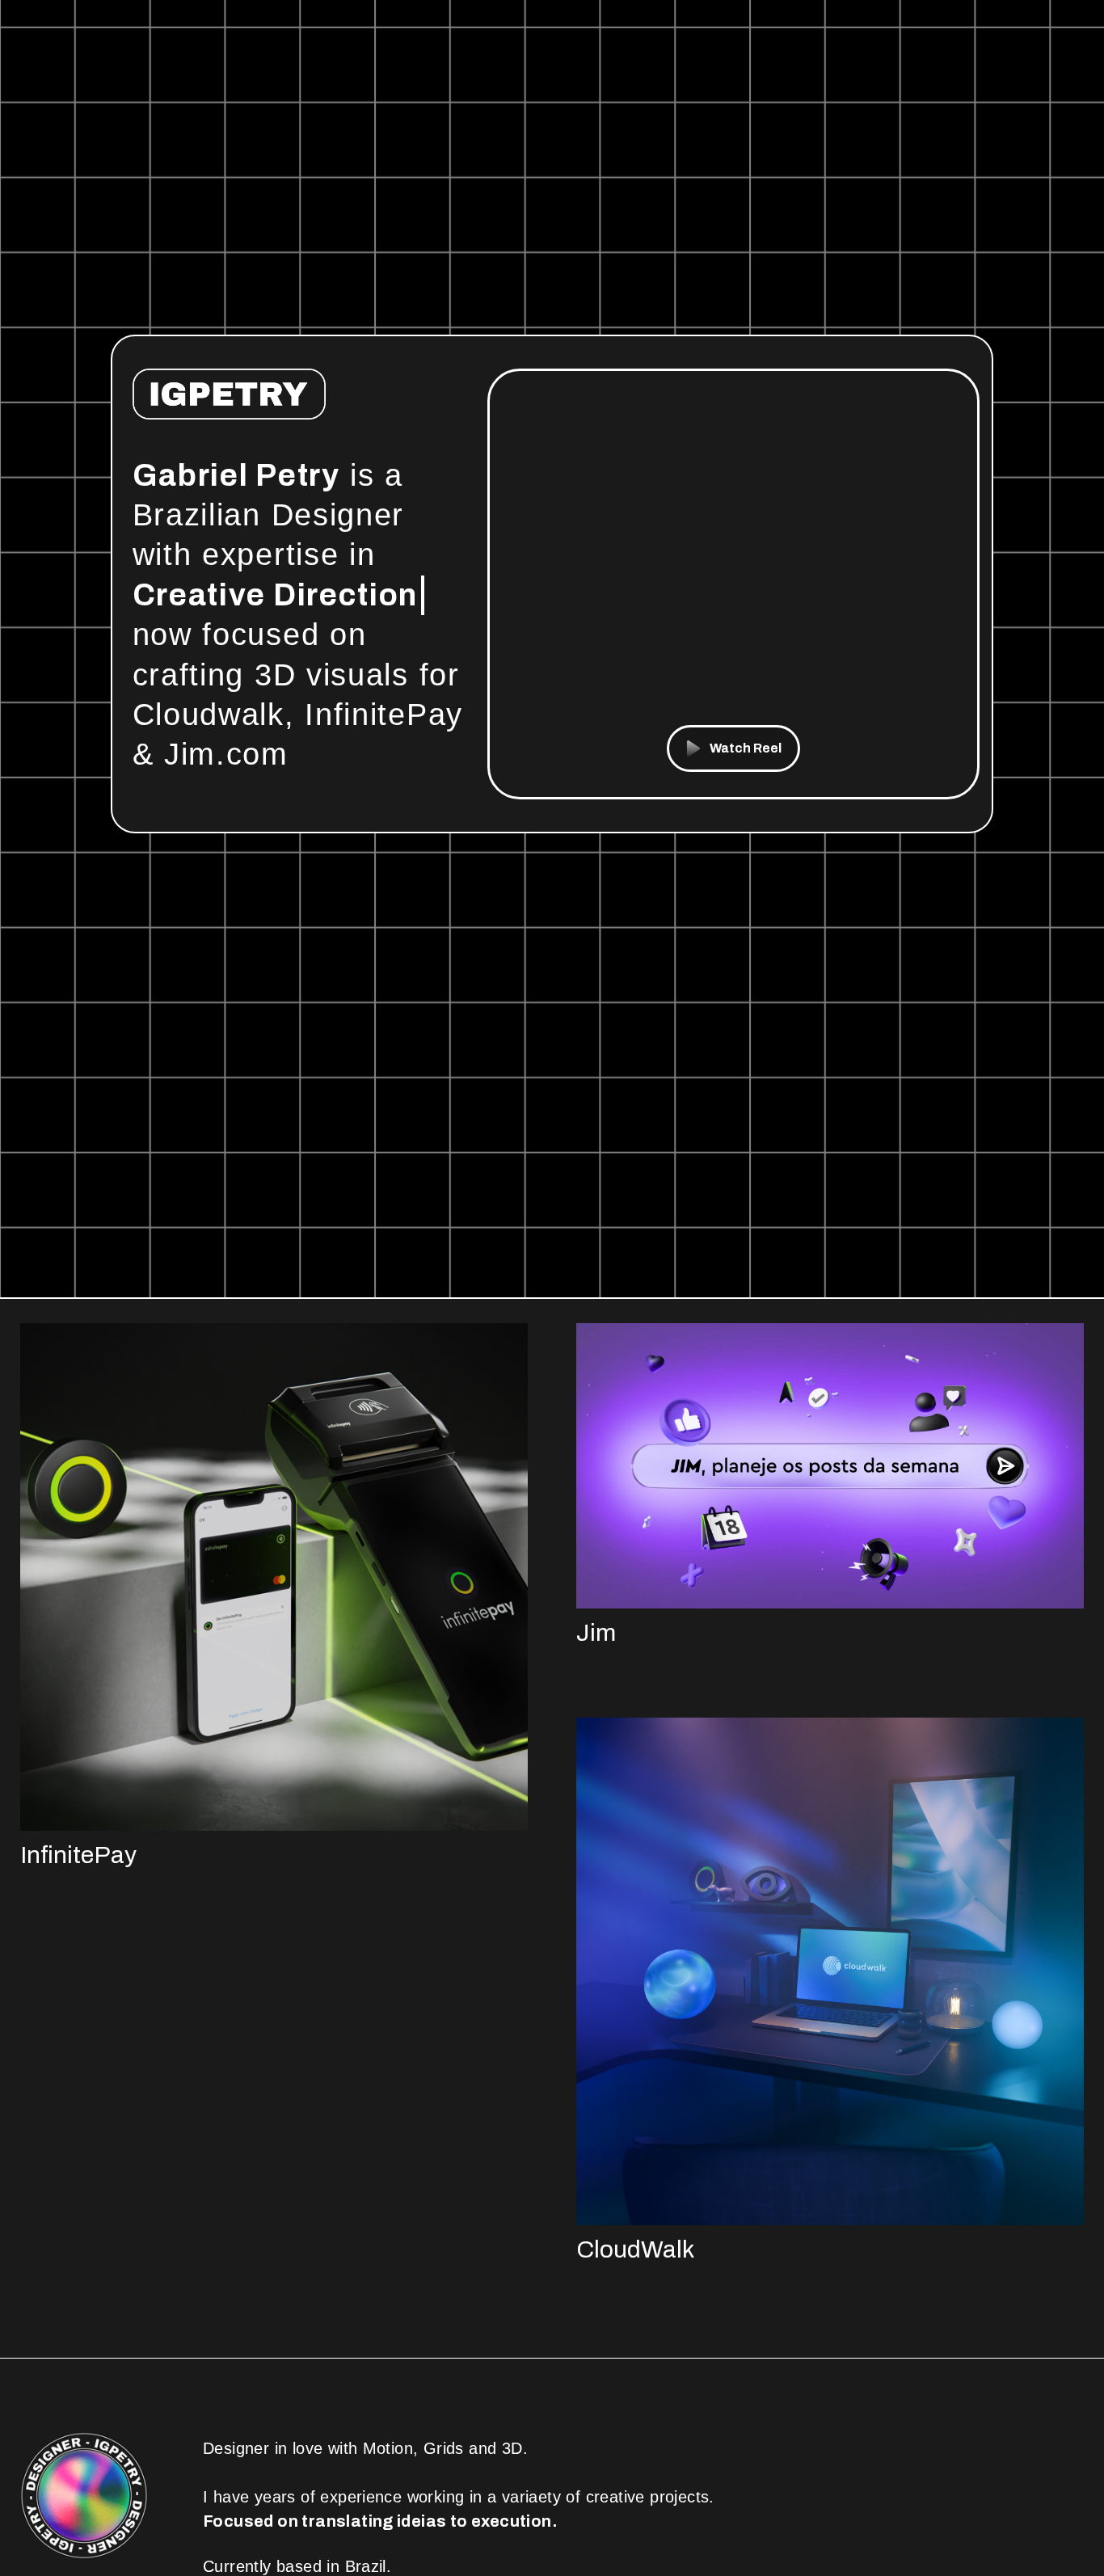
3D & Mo (198, 595)
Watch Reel (746, 748)
